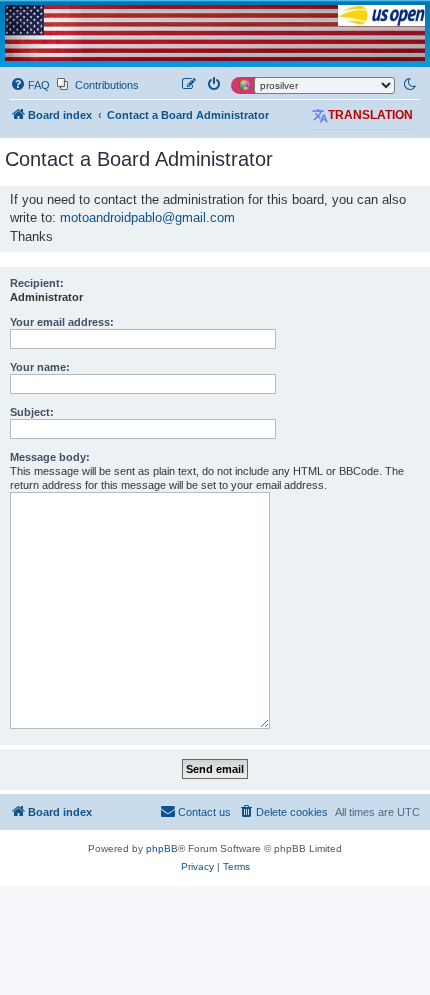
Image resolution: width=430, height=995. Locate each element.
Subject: (32, 412)
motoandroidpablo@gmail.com (147, 217)
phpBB (162, 848)
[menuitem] (30, 85)
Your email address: (62, 322)
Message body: (50, 457)
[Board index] (215, 33)
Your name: (40, 367)
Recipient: (37, 283)
